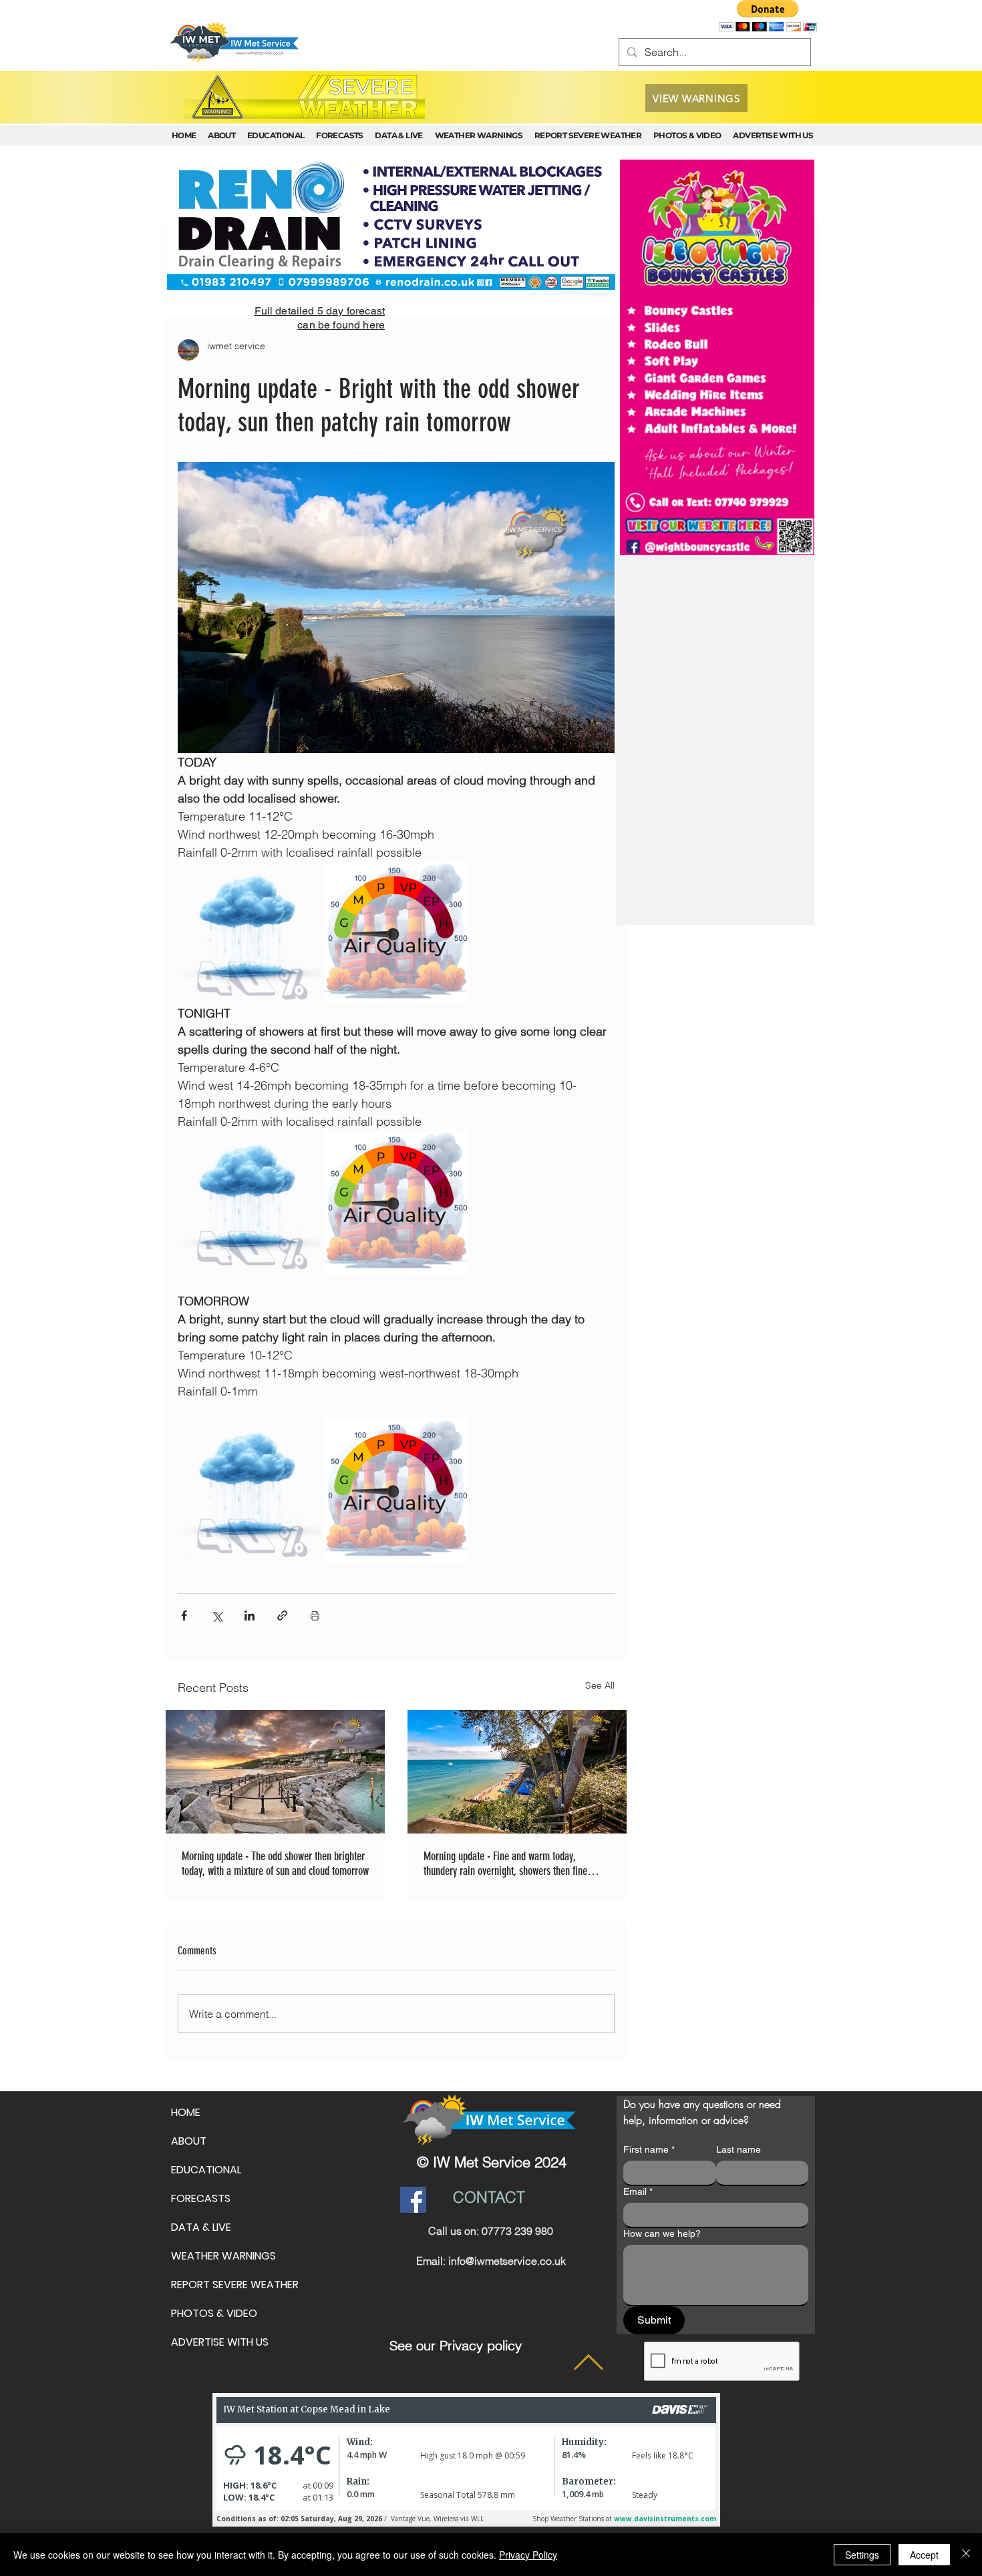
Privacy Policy (528, 2555)
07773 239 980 (517, 2231)
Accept (924, 2555)
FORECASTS (201, 2198)
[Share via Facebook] (184, 1616)
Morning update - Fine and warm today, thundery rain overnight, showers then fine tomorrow (505, 1864)
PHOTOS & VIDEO (214, 2313)
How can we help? (662, 2233)
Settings (862, 2555)
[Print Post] (315, 1616)
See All (600, 1685)
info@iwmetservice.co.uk (507, 2261)
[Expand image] (250, 933)
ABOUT (189, 2141)
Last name (739, 2149)
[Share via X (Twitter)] (217, 1616)
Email (638, 2191)
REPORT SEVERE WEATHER (235, 2285)
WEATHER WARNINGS (223, 2256)
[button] (768, 16)
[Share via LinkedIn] (250, 1616)
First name (649, 2149)
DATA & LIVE (201, 2227)
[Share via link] (282, 1616)
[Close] (966, 2555)
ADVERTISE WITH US (220, 2342)
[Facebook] (413, 2200)
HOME (186, 2112)
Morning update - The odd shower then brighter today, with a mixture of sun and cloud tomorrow (275, 1864)
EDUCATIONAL (206, 2170)
